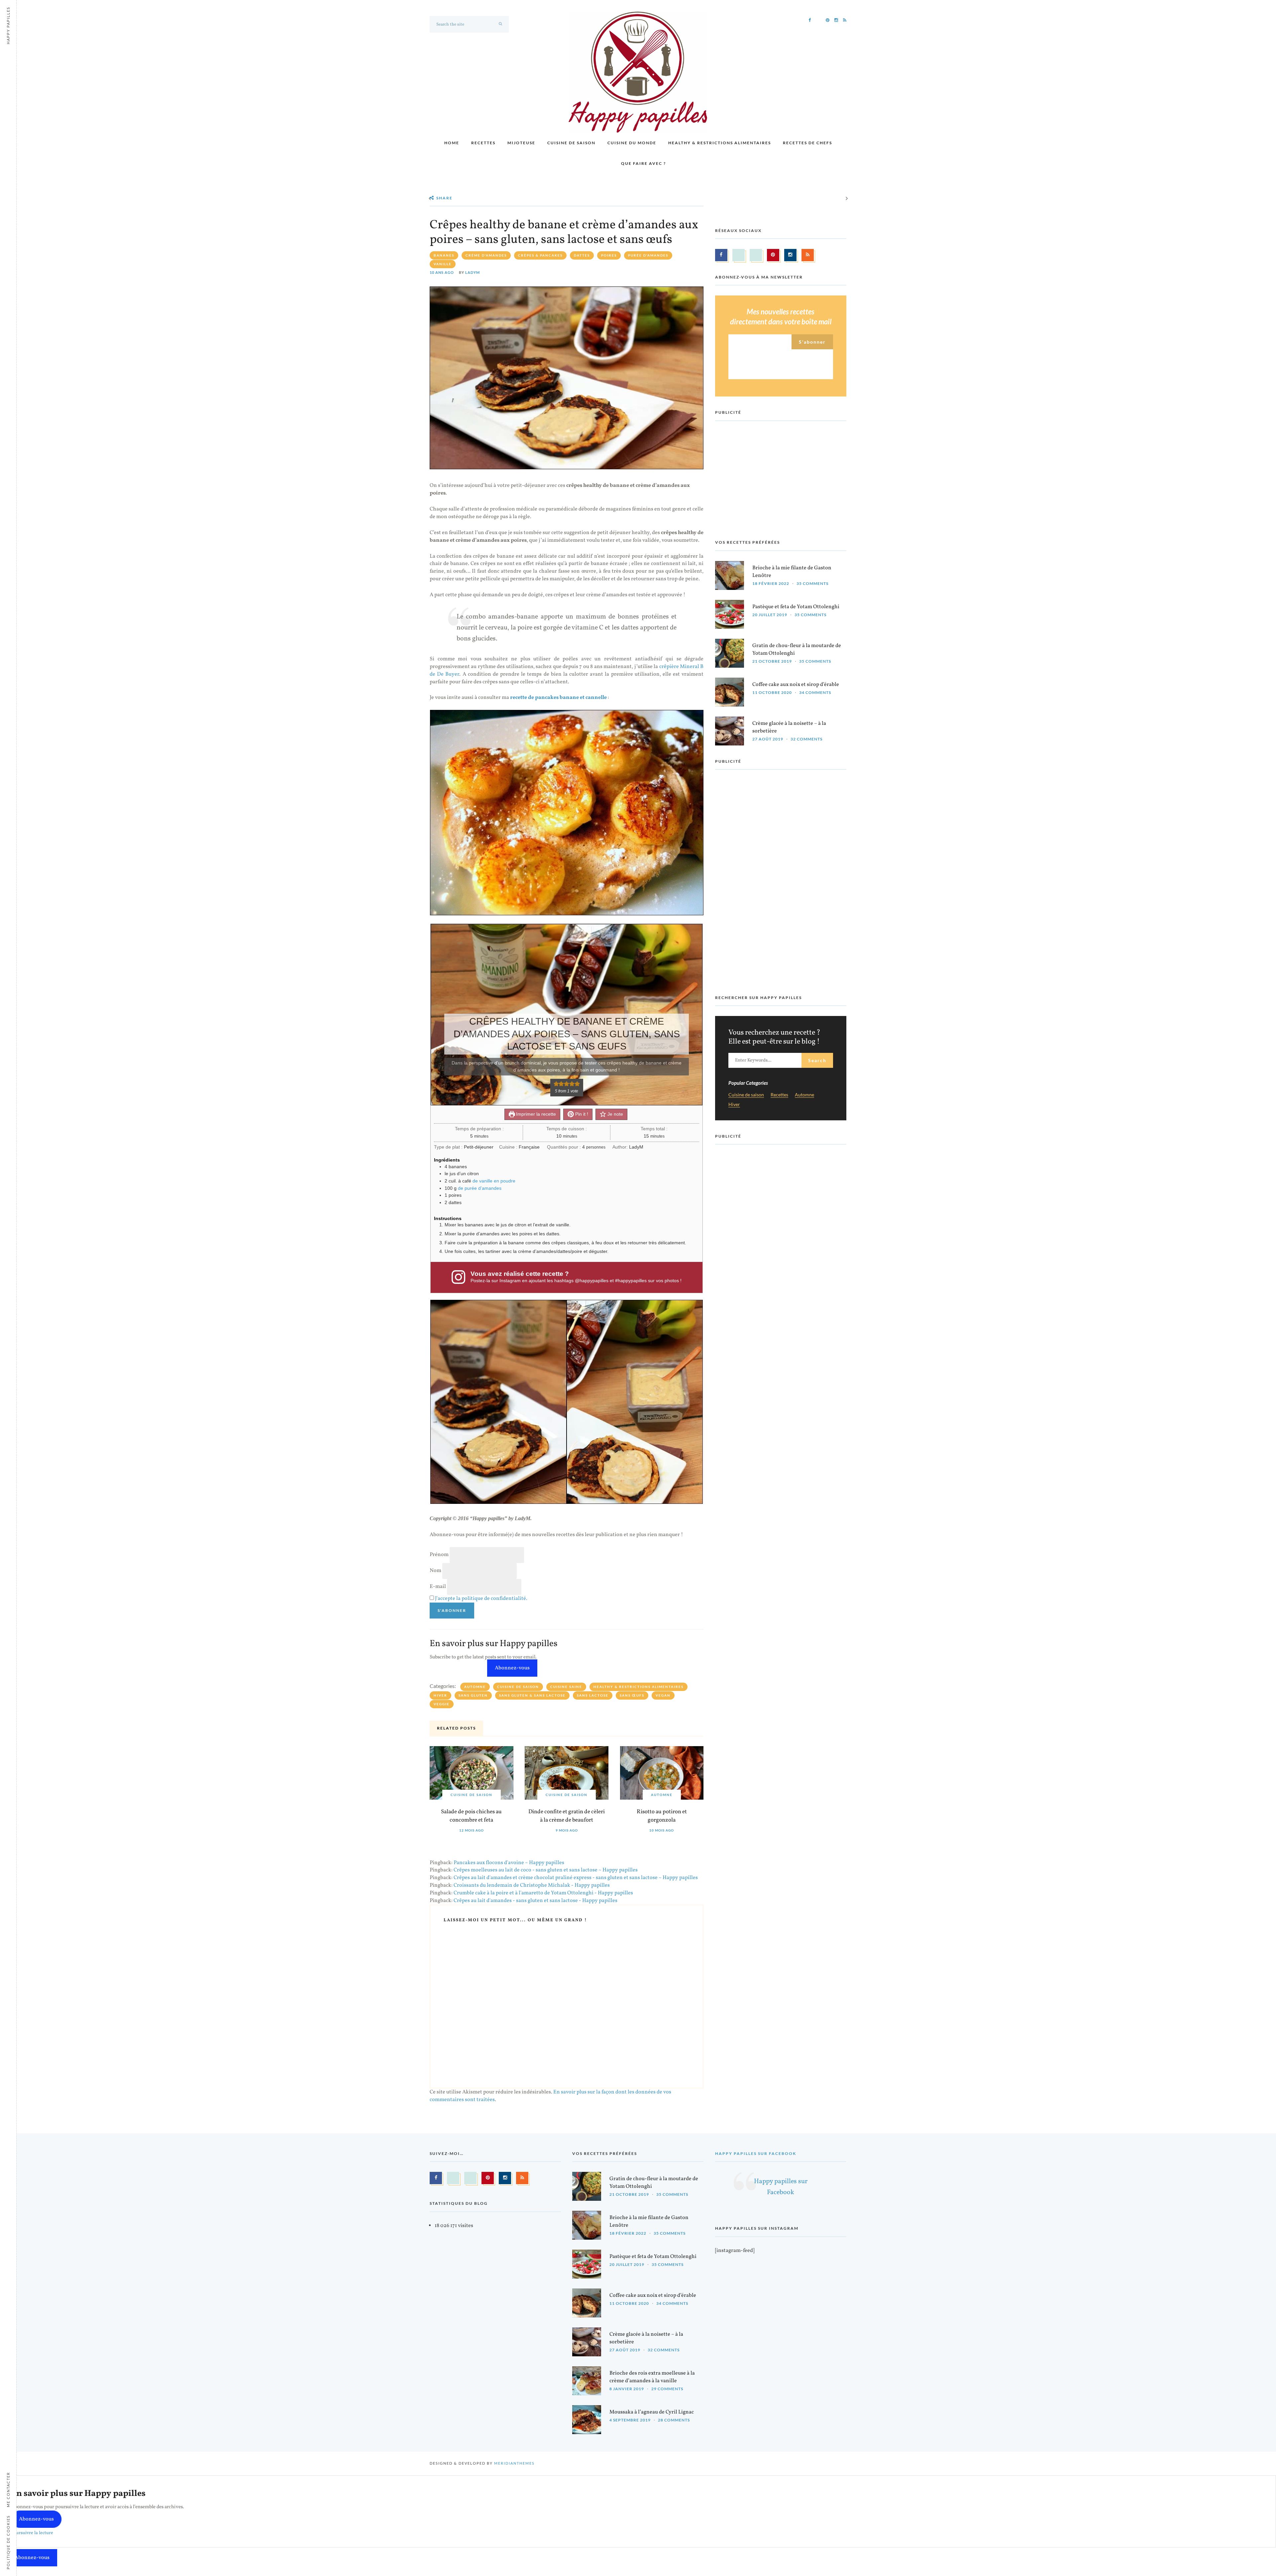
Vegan (663, 1695)
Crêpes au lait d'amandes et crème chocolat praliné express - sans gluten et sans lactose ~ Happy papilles (576, 1878)
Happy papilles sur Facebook (756, 2153)
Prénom (439, 1555)
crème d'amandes (486, 255)
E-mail (438, 1587)
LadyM (473, 272)
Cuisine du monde (632, 143)
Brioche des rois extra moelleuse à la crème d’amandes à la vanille (652, 2377)
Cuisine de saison (571, 143)
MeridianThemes (514, 2464)
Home (452, 143)
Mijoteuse (521, 143)
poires (609, 255)
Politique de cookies (8, 2542)
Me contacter (8, 2490)
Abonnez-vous (512, 1668)
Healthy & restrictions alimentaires (720, 143)
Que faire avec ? (643, 163)
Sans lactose (593, 1695)
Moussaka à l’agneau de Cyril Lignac (652, 2412)
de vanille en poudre (494, 1181)
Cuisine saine (566, 1687)
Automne (475, 1687)
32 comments (806, 739)
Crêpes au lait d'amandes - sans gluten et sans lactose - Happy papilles (535, 1901)
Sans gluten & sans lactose (532, 1695)
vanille (443, 264)
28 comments (674, 2420)
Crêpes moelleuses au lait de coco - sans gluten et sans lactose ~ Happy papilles (546, 1870)
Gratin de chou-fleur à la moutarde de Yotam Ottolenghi (797, 650)
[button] (556, 1084)
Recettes (483, 143)
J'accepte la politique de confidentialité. (481, 1599)
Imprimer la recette (535, 1114)
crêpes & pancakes (540, 255)
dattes (582, 255)
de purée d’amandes (480, 1188)
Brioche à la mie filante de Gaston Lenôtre (792, 572)
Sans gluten (473, 1695)
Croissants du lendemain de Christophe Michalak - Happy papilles (532, 1885)
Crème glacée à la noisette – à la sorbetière (789, 727)
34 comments (815, 692)
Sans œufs (632, 1695)
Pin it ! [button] (581, 1114)
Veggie (442, 1704)
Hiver (440, 1695)
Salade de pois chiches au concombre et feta (471, 1816)
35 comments (812, 583)
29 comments (667, 2389)
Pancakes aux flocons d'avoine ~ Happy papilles (509, 1863)
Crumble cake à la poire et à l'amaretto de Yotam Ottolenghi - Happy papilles (543, 1893)
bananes (444, 255)
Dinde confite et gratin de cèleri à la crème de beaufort (567, 1816)
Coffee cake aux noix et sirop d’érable (796, 685)
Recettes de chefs (807, 143)
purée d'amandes (648, 255)
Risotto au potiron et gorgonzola (662, 1816)
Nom (435, 1571)
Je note (615, 1114)
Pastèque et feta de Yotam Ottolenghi (796, 607)
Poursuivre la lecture (32, 2533)
